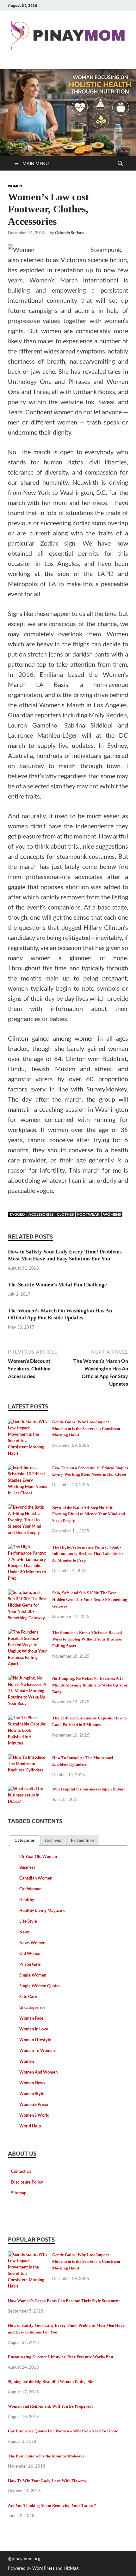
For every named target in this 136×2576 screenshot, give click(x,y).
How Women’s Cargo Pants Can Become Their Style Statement (64, 2301)
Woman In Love (34, 2029)
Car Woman (30, 1889)
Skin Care (28, 1997)
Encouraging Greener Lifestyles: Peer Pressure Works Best (61, 2357)
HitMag (71, 2568)
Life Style (28, 1921)
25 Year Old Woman (38, 1856)
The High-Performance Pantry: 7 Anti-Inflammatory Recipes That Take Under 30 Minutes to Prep (88, 1554)
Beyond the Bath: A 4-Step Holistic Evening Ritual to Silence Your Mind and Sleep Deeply (89, 1514)
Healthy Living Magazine (42, 1910)
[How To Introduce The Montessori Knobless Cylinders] (28, 1758)
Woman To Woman (37, 2050)
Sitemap (19, 2193)
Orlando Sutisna (70, 233)
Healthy (27, 1900)
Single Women (33, 1975)
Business (27, 1867)
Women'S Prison (34, 2104)
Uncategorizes (32, 2007)
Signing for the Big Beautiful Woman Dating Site (51, 2382)
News (25, 1932)
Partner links (83, 1840)
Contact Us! (22, 2171)
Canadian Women (36, 1878)
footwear (88, 1214)
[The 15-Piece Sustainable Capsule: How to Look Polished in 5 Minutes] (28, 1719)
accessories (41, 1214)
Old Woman (30, 1953)
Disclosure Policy (27, 2182)
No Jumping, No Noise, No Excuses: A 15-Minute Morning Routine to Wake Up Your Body (90, 1685)
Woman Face (31, 2018)
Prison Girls (30, 1964)
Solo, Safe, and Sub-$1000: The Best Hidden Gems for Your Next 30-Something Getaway (90, 1599)
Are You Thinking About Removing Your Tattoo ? (52, 2505)
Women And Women (38, 2072)
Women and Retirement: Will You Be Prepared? (51, 2406)
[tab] (25, 1841)
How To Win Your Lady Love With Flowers (47, 2481)
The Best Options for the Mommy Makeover (47, 2456)
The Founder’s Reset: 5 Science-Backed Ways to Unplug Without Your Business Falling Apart (87, 1639)
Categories (25, 1840)
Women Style (32, 2094)
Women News (32, 2083)
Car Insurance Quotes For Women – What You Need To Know (63, 2431)
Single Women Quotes (40, 1986)
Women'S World (34, 2115)
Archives (53, 1840)
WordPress (43, 2568)
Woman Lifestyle (35, 2040)
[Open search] (120, 164)
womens (112, 1214)
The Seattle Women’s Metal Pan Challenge (57, 1285)
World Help (30, 2126)
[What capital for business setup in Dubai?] (28, 1790)
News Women (32, 1943)
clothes (65, 1214)
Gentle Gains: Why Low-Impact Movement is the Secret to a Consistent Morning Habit (86, 1429)
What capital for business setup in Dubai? (89, 1789)
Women (15, 186)
